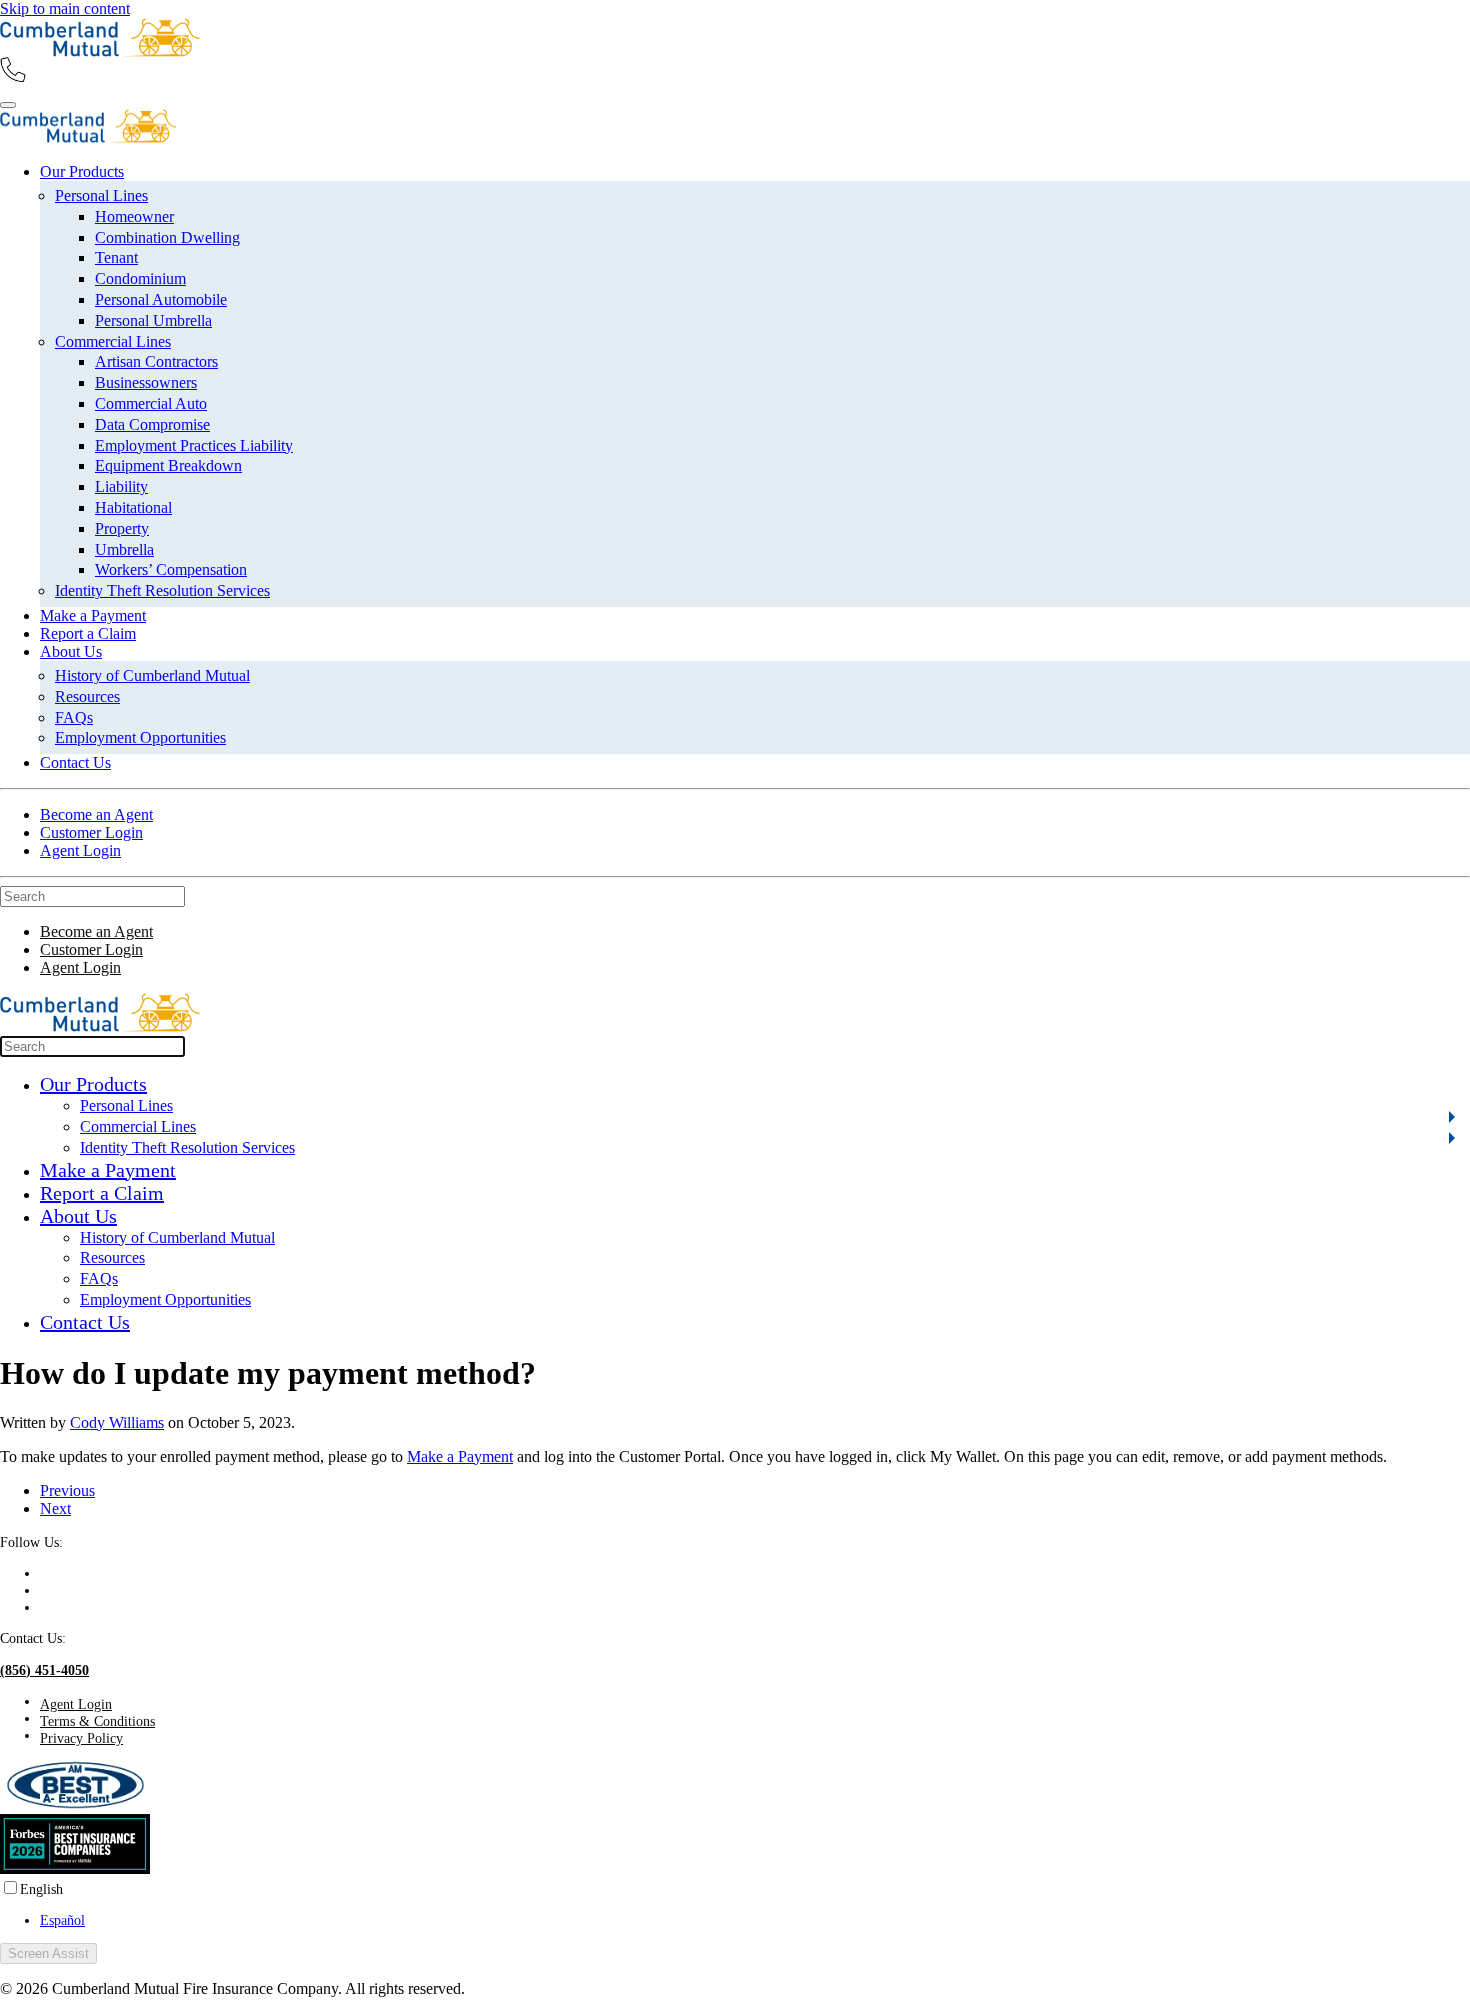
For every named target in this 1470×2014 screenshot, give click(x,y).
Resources (87, 696)
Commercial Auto (151, 403)
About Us (71, 651)
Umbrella (124, 549)
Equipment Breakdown (168, 465)
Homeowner (134, 216)
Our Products (82, 171)
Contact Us (75, 762)
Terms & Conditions (97, 1721)
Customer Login (91, 832)
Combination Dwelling (167, 237)
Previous (67, 1490)
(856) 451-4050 (44, 1670)
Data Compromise (152, 424)
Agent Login (80, 850)
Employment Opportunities (140, 737)
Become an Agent (96, 814)
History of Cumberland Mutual (152, 675)
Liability (121, 486)
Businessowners (146, 382)
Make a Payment (93, 615)
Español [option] (62, 1920)
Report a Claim (88, 633)
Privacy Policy (81, 1738)
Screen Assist (48, 1953)
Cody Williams (117, 1422)
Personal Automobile (161, 299)
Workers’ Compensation (171, 569)
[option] (755, 1920)
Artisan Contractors (156, 361)
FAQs (74, 717)
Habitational (133, 507)
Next (55, 1508)
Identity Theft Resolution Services (162, 590)
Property (122, 528)
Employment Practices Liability (194, 445)
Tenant (116, 257)
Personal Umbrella (153, 320)
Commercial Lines (113, 341)
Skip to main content (65, 8)
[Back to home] (100, 51)
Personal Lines (101, 195)
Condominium (140, 278)
